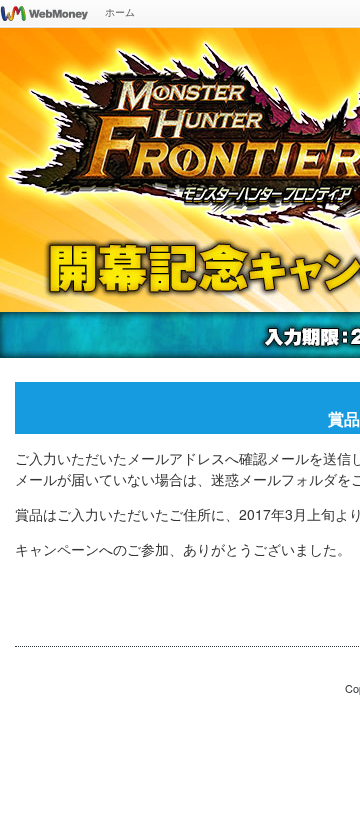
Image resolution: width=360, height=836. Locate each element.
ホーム (120, 12)
